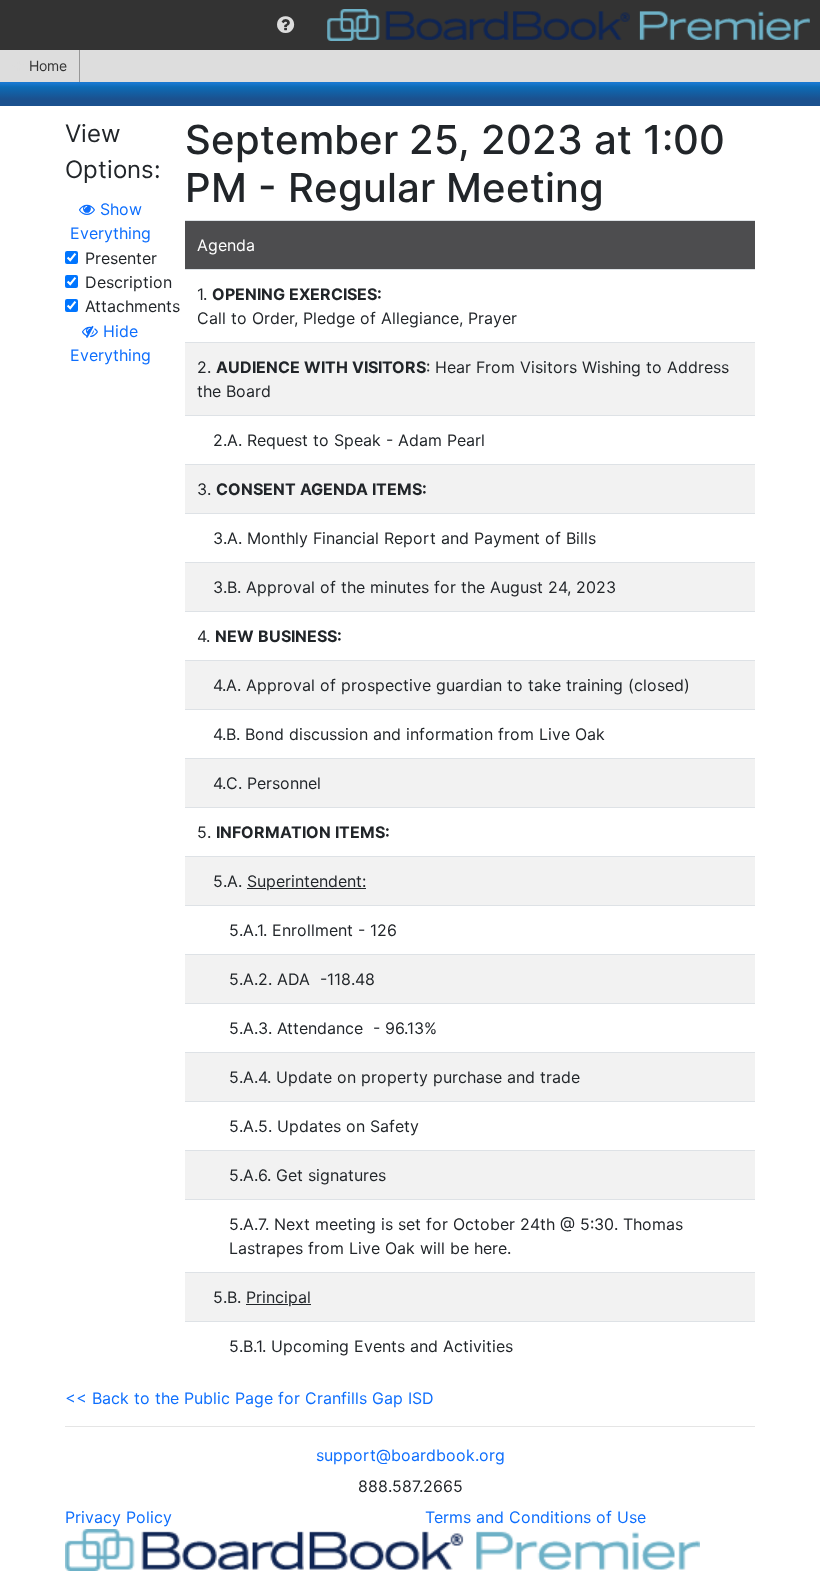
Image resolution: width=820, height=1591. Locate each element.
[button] (285, 25)
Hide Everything (110, 343)
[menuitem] (285, 25)
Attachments (132, 306)
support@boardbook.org (410, 1455)
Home (48, 65)
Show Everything (110, 221)
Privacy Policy (118, 1517)
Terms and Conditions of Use (535, 1517)
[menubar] (410, 25)
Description (128, 282)
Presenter (121, 258)
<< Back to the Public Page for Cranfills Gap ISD (249, 1398)
